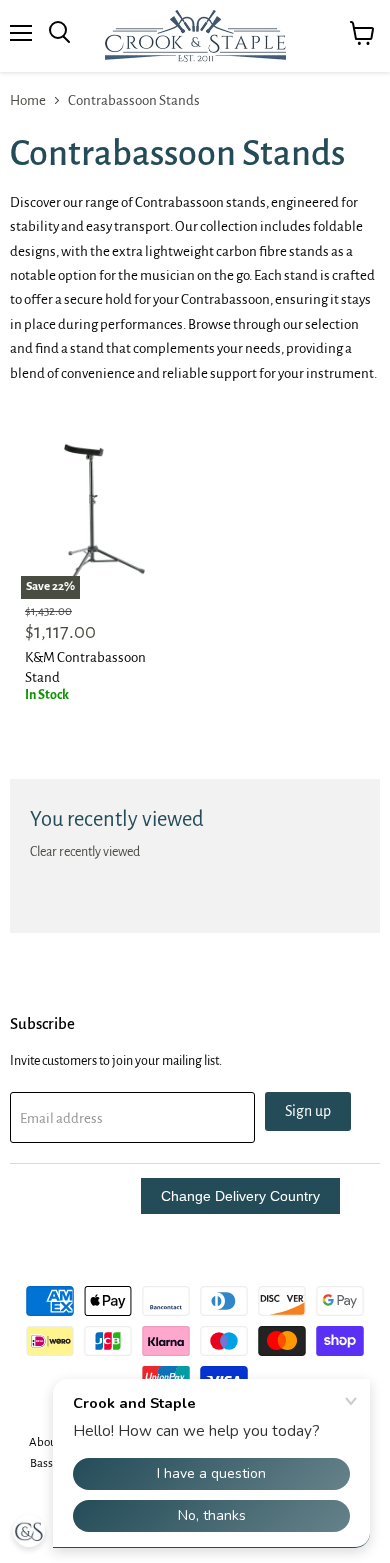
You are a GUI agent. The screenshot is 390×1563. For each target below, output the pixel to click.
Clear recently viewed (85, 852)
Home (28, 100)
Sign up (308, 1111)
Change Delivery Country (240, 1196)
